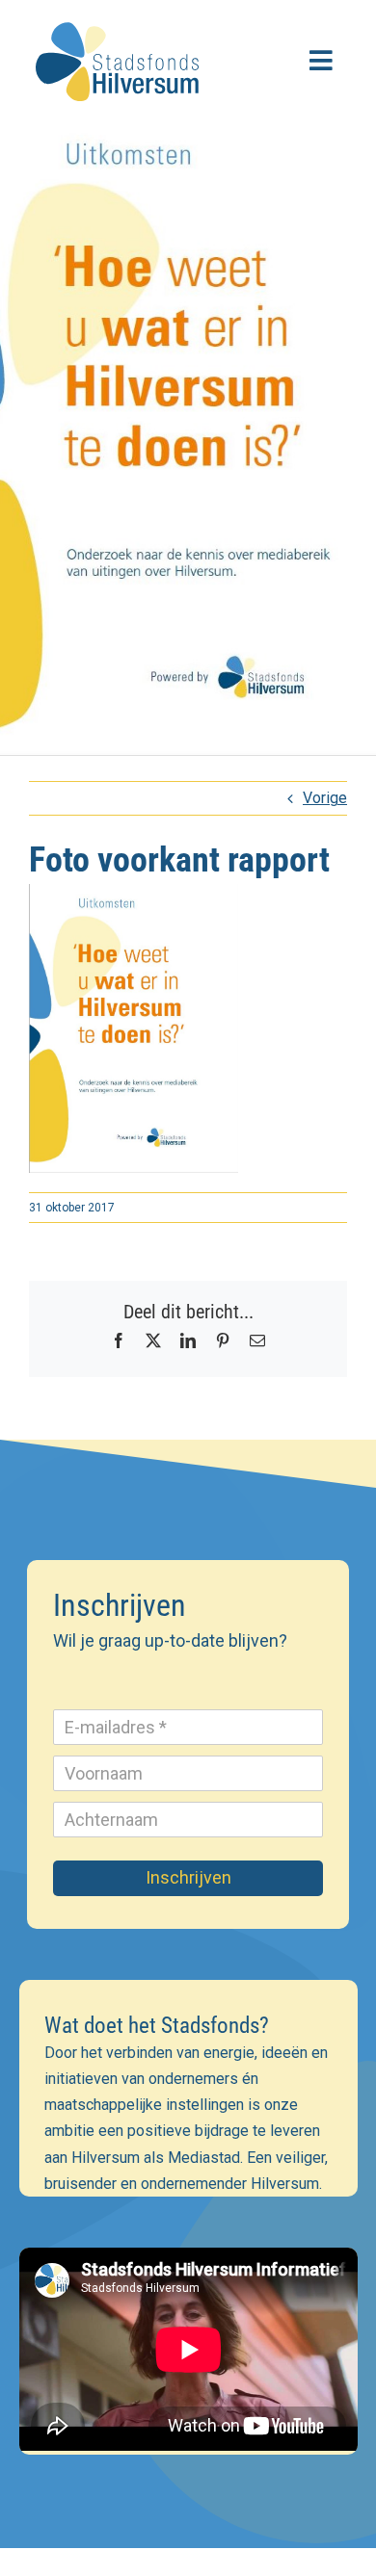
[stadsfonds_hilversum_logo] (120, 17)
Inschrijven (188, 1877)
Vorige (325, 798)
